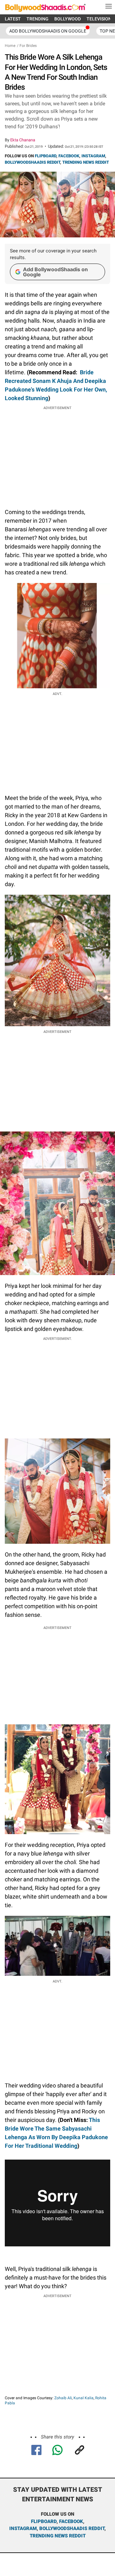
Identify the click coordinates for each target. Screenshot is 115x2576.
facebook (71, 2521)
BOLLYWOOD (68, 19)
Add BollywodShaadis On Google (48, 31)
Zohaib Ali (63, 2398)
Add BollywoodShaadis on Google (55, 272)
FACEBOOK (69, 156)
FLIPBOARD (46, 156)
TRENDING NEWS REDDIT (86, 162)
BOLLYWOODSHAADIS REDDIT (32, 162)
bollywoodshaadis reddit (72, 2528)
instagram (23, 2528)
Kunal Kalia (84, 2398)
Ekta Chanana (23, 140)
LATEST (13, 19)
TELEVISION (99, 19)
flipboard (44, 2521)
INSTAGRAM (93, 156)
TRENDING (38, 19)
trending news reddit (58, 2536)
